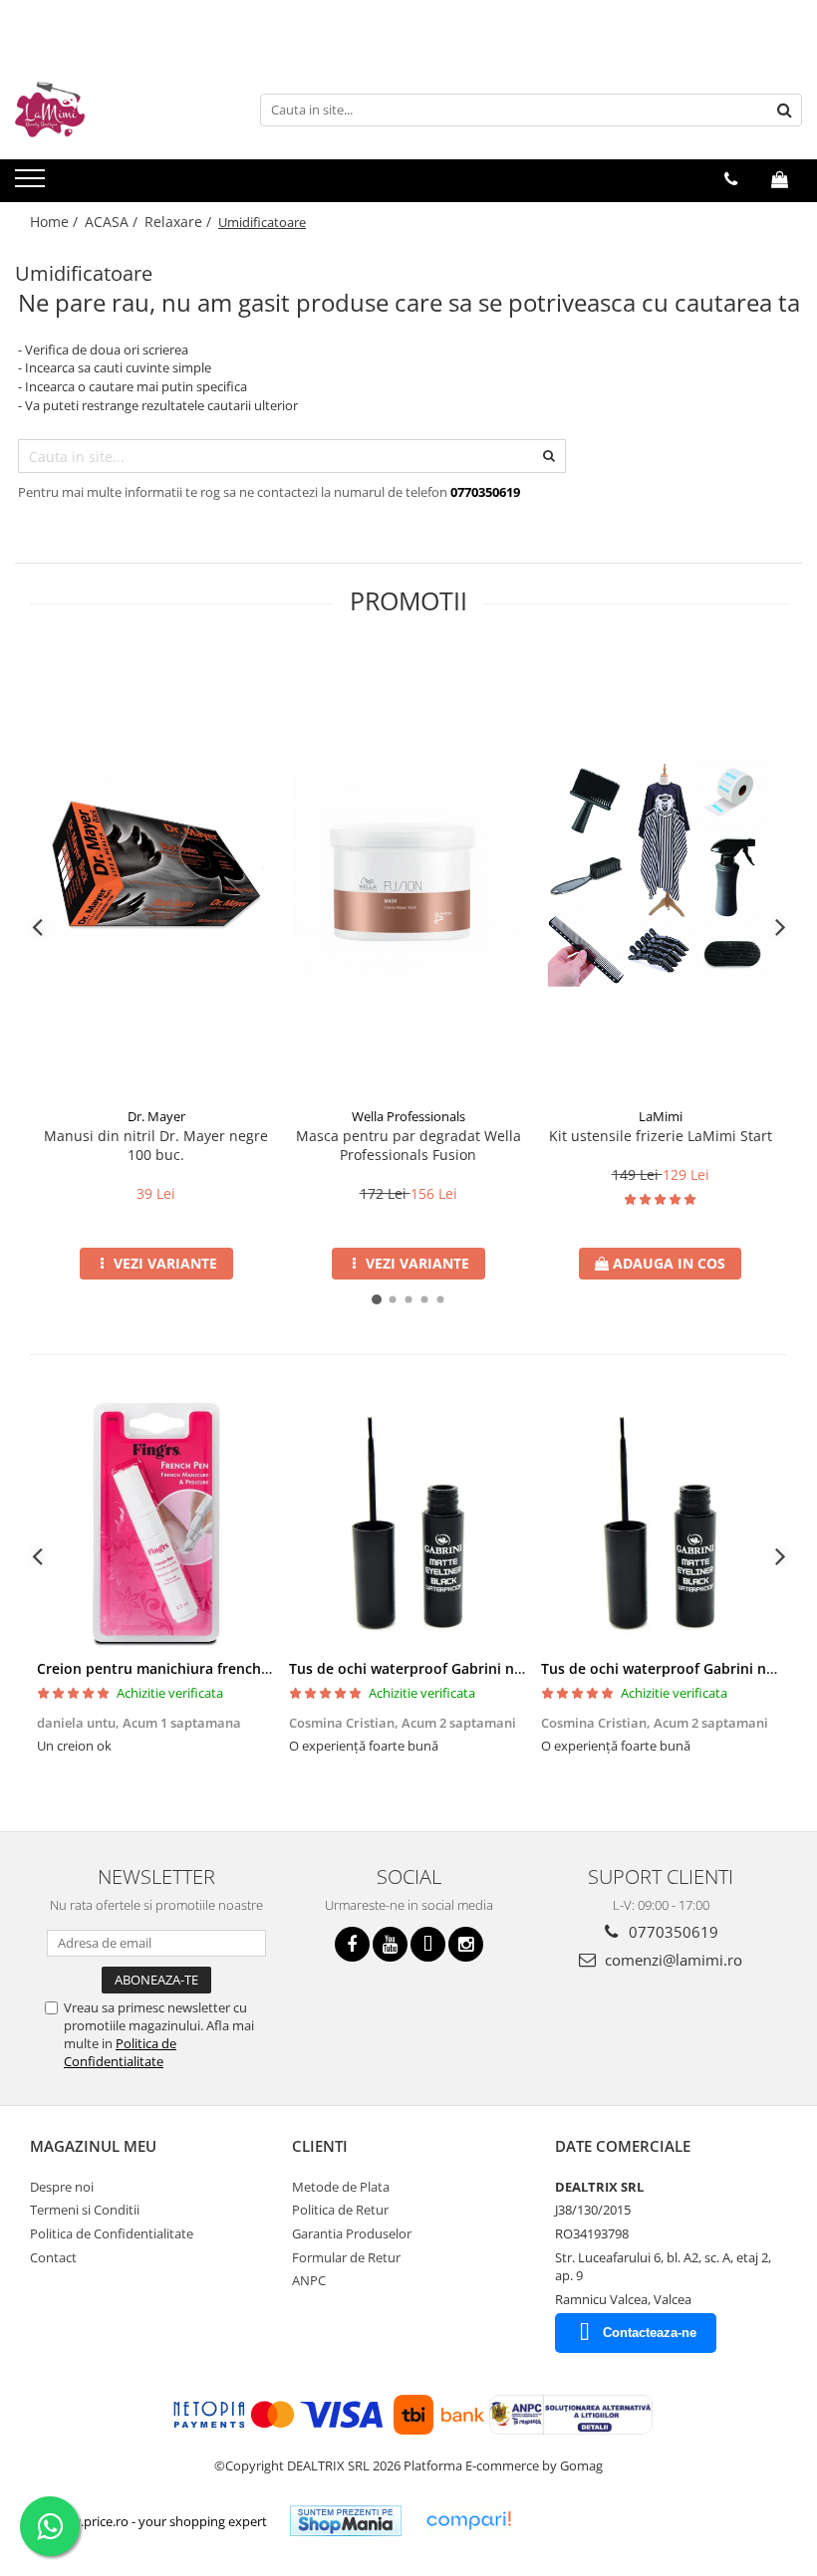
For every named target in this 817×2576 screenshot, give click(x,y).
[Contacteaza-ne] (731, 179)
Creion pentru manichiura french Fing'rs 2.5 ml (195, 1668)
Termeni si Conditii (85, 2210)
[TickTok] (428, 1944)
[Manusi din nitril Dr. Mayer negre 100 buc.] (156, 874)
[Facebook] (352, 1944)
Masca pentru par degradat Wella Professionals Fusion (408, 1145)
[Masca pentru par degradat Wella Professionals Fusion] (408, 874)
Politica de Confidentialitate (120, 2052)
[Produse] (32, 184)
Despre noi (62, 2187)
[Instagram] (466, 1944)
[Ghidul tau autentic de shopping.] (468, 2521)
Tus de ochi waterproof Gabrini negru (417, 1668)
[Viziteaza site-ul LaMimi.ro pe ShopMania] (346, 2521)
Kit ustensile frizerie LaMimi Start (661, 1136)
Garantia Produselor (352, 2233)
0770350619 (672, 1932)
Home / (56, 222)
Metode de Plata (341, 2187)
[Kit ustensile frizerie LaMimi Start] (660, 874)
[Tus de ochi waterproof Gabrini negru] (408, 1524)
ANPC (309, 2280)
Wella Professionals (408, 1116)
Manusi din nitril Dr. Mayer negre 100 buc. (156, 1145)
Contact (53, 2257)
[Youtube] (390, 1944)
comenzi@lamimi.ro (672, 1960)
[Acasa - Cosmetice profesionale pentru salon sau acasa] (115, 110)
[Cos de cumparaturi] (780, 179)
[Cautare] (784, 110)
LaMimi (661, 1116)
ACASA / (113, 222)
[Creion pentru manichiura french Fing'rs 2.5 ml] (156, 1524)
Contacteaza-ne (650, 2333)
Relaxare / (180, 222)
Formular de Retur (346, 2257)
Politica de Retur (340, 2210)
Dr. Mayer (156, 1116)
